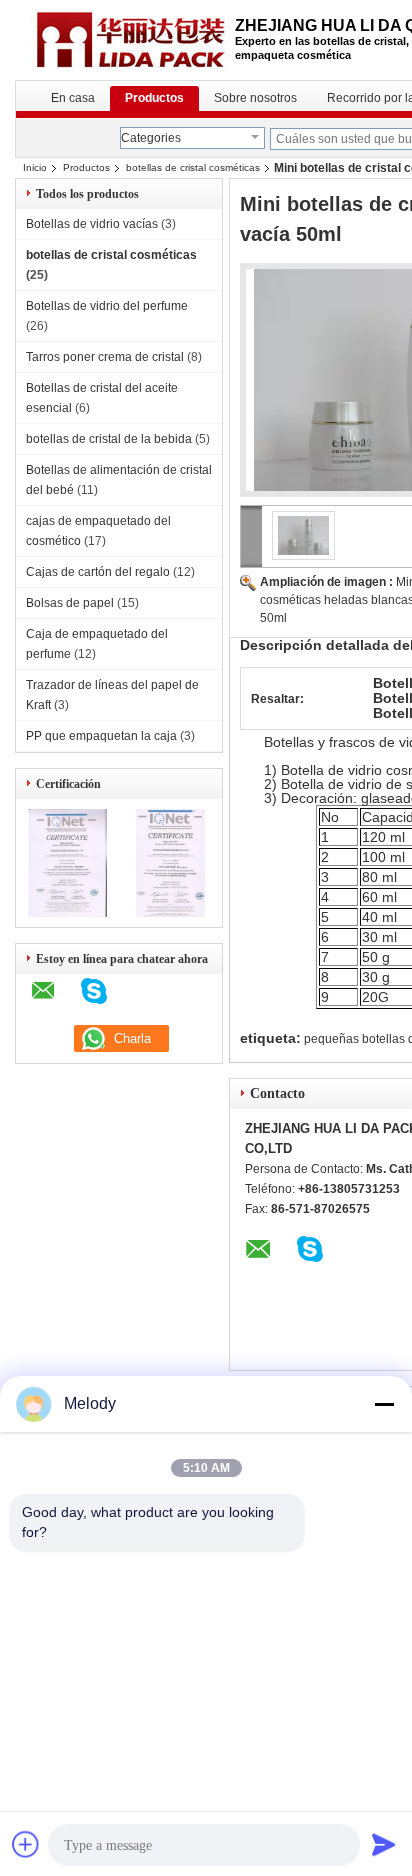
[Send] (384, 1844)
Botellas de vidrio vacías (92, 224)
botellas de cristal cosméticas (193, 167)
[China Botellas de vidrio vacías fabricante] (125, 40)
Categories (151, 138)
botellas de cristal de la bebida (109, 439)
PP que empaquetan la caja (101, 736)
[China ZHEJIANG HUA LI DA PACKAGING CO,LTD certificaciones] (67, 913)
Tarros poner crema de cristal (105, 357)
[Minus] (384, 1404)
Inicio (35, 167)
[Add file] (26, 1844)
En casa (73, 98)
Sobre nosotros (255, 98)
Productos (154, 98)
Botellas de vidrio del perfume (107, 306)
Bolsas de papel (70, 603)
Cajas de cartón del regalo (98, 572)
